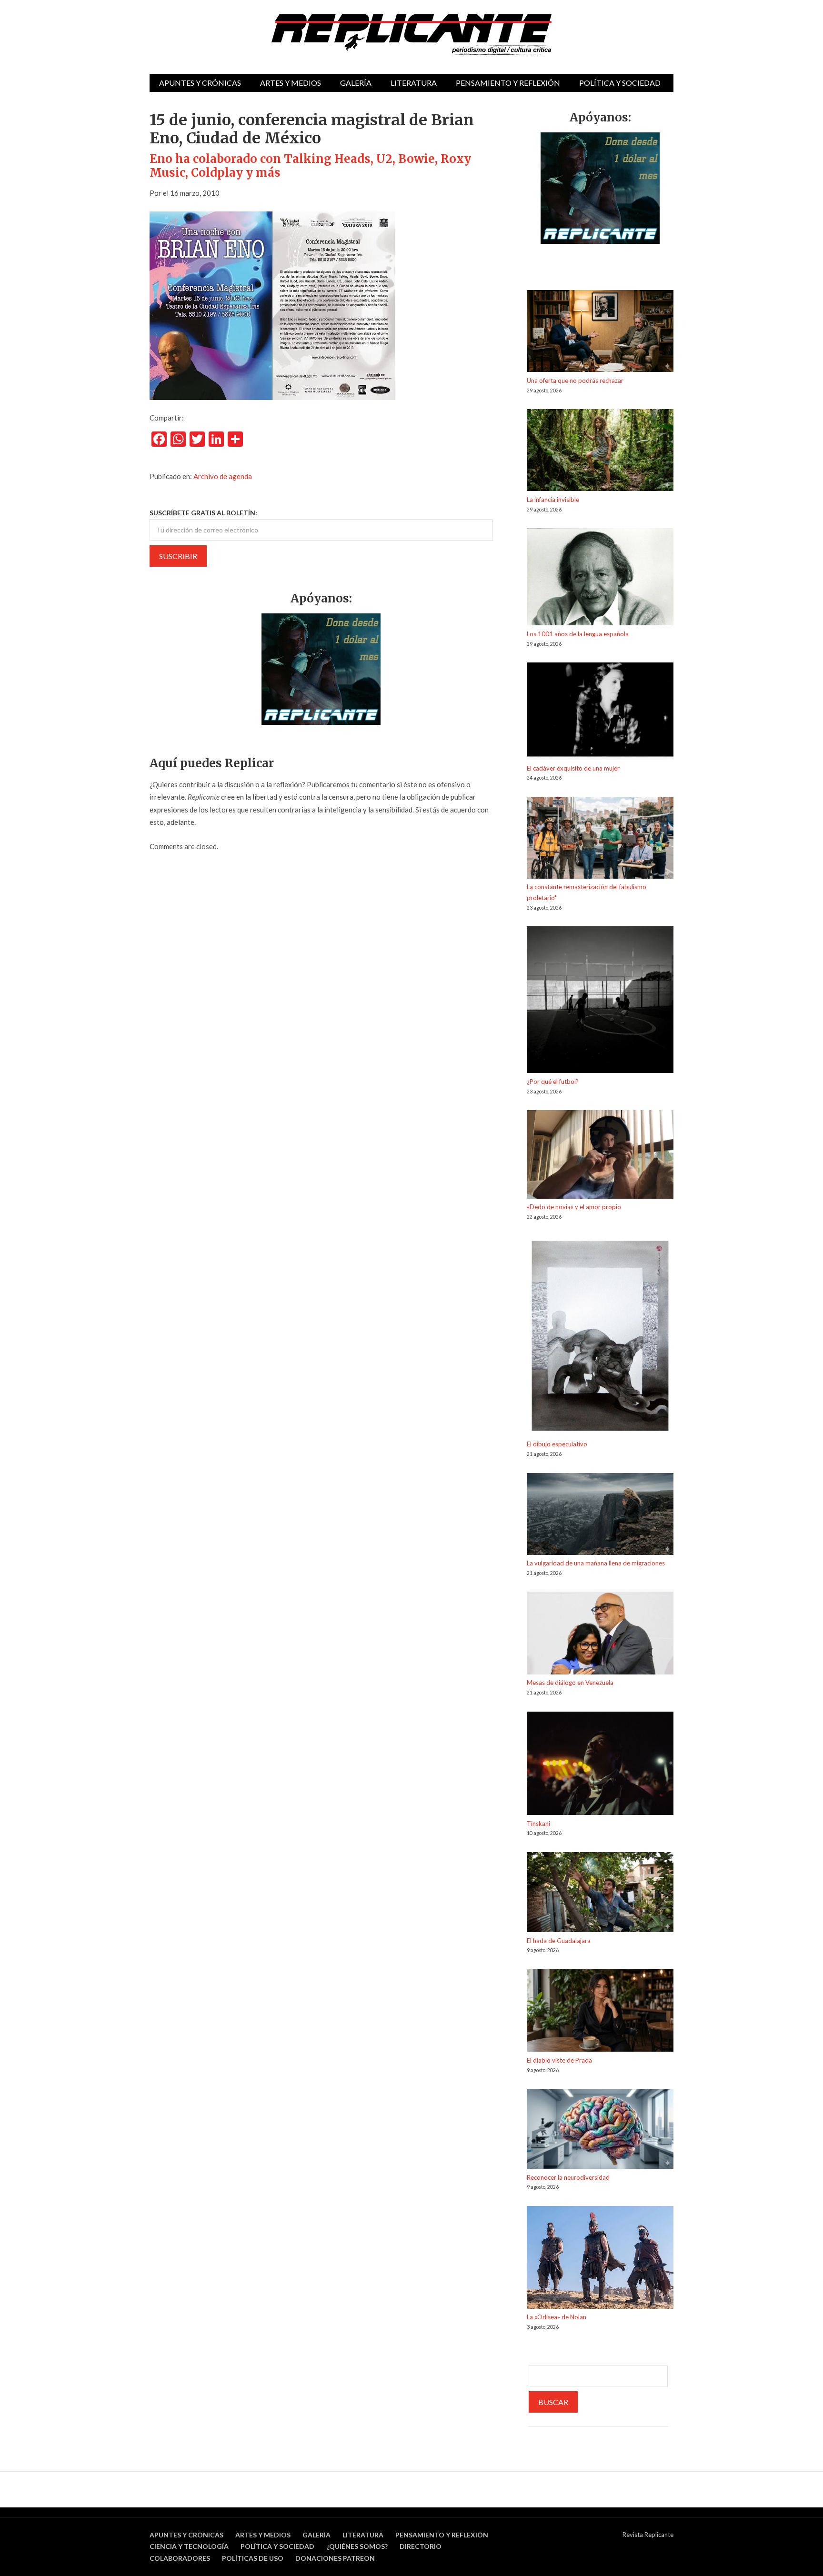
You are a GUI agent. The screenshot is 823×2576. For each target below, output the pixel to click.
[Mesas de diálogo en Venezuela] (600, 1634)
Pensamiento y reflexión (508, 83)
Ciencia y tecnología (189, 2546)
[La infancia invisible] (600, 452)
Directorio (421, 2546)
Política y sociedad (620, 83)
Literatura (414, 83)
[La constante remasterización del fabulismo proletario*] (600, 839)
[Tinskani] (600, 1765)
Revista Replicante (648, 2535)
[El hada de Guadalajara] (600, 1894)
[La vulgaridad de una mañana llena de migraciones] (600, 1516)
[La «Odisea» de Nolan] (600, 2259)
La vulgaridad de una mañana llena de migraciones (596, 1563)
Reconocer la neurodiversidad (568, 2177)
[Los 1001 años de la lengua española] (600, 578)
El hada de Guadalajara (559, 1941)
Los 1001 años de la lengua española (578, 634)
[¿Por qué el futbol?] (600, 1001)
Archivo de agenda (223, 476)
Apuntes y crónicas (200, 83)
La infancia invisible (553, 500)
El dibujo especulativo (557, 1444)
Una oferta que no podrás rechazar (575, 381)
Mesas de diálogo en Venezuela (570, 1683)
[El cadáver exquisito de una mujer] (600, 712)
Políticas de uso (253, 2558)
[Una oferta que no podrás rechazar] (600, 333)
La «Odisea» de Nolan (557, 2317)
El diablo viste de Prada (559, 2060)
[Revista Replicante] (411, 35)
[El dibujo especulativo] (600, 1338)
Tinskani (538, 1824)
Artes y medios (291, 83)
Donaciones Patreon (335, 2558)
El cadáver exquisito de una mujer (573, 768)
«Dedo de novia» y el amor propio (574, 1207)
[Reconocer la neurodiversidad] (600, 2130)
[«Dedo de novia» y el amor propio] (600, 1156)
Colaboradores (180, 2558)
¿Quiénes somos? (357, 2546)
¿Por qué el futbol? (553, 1082)
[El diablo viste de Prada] (600, 2012)
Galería (356, 83)
